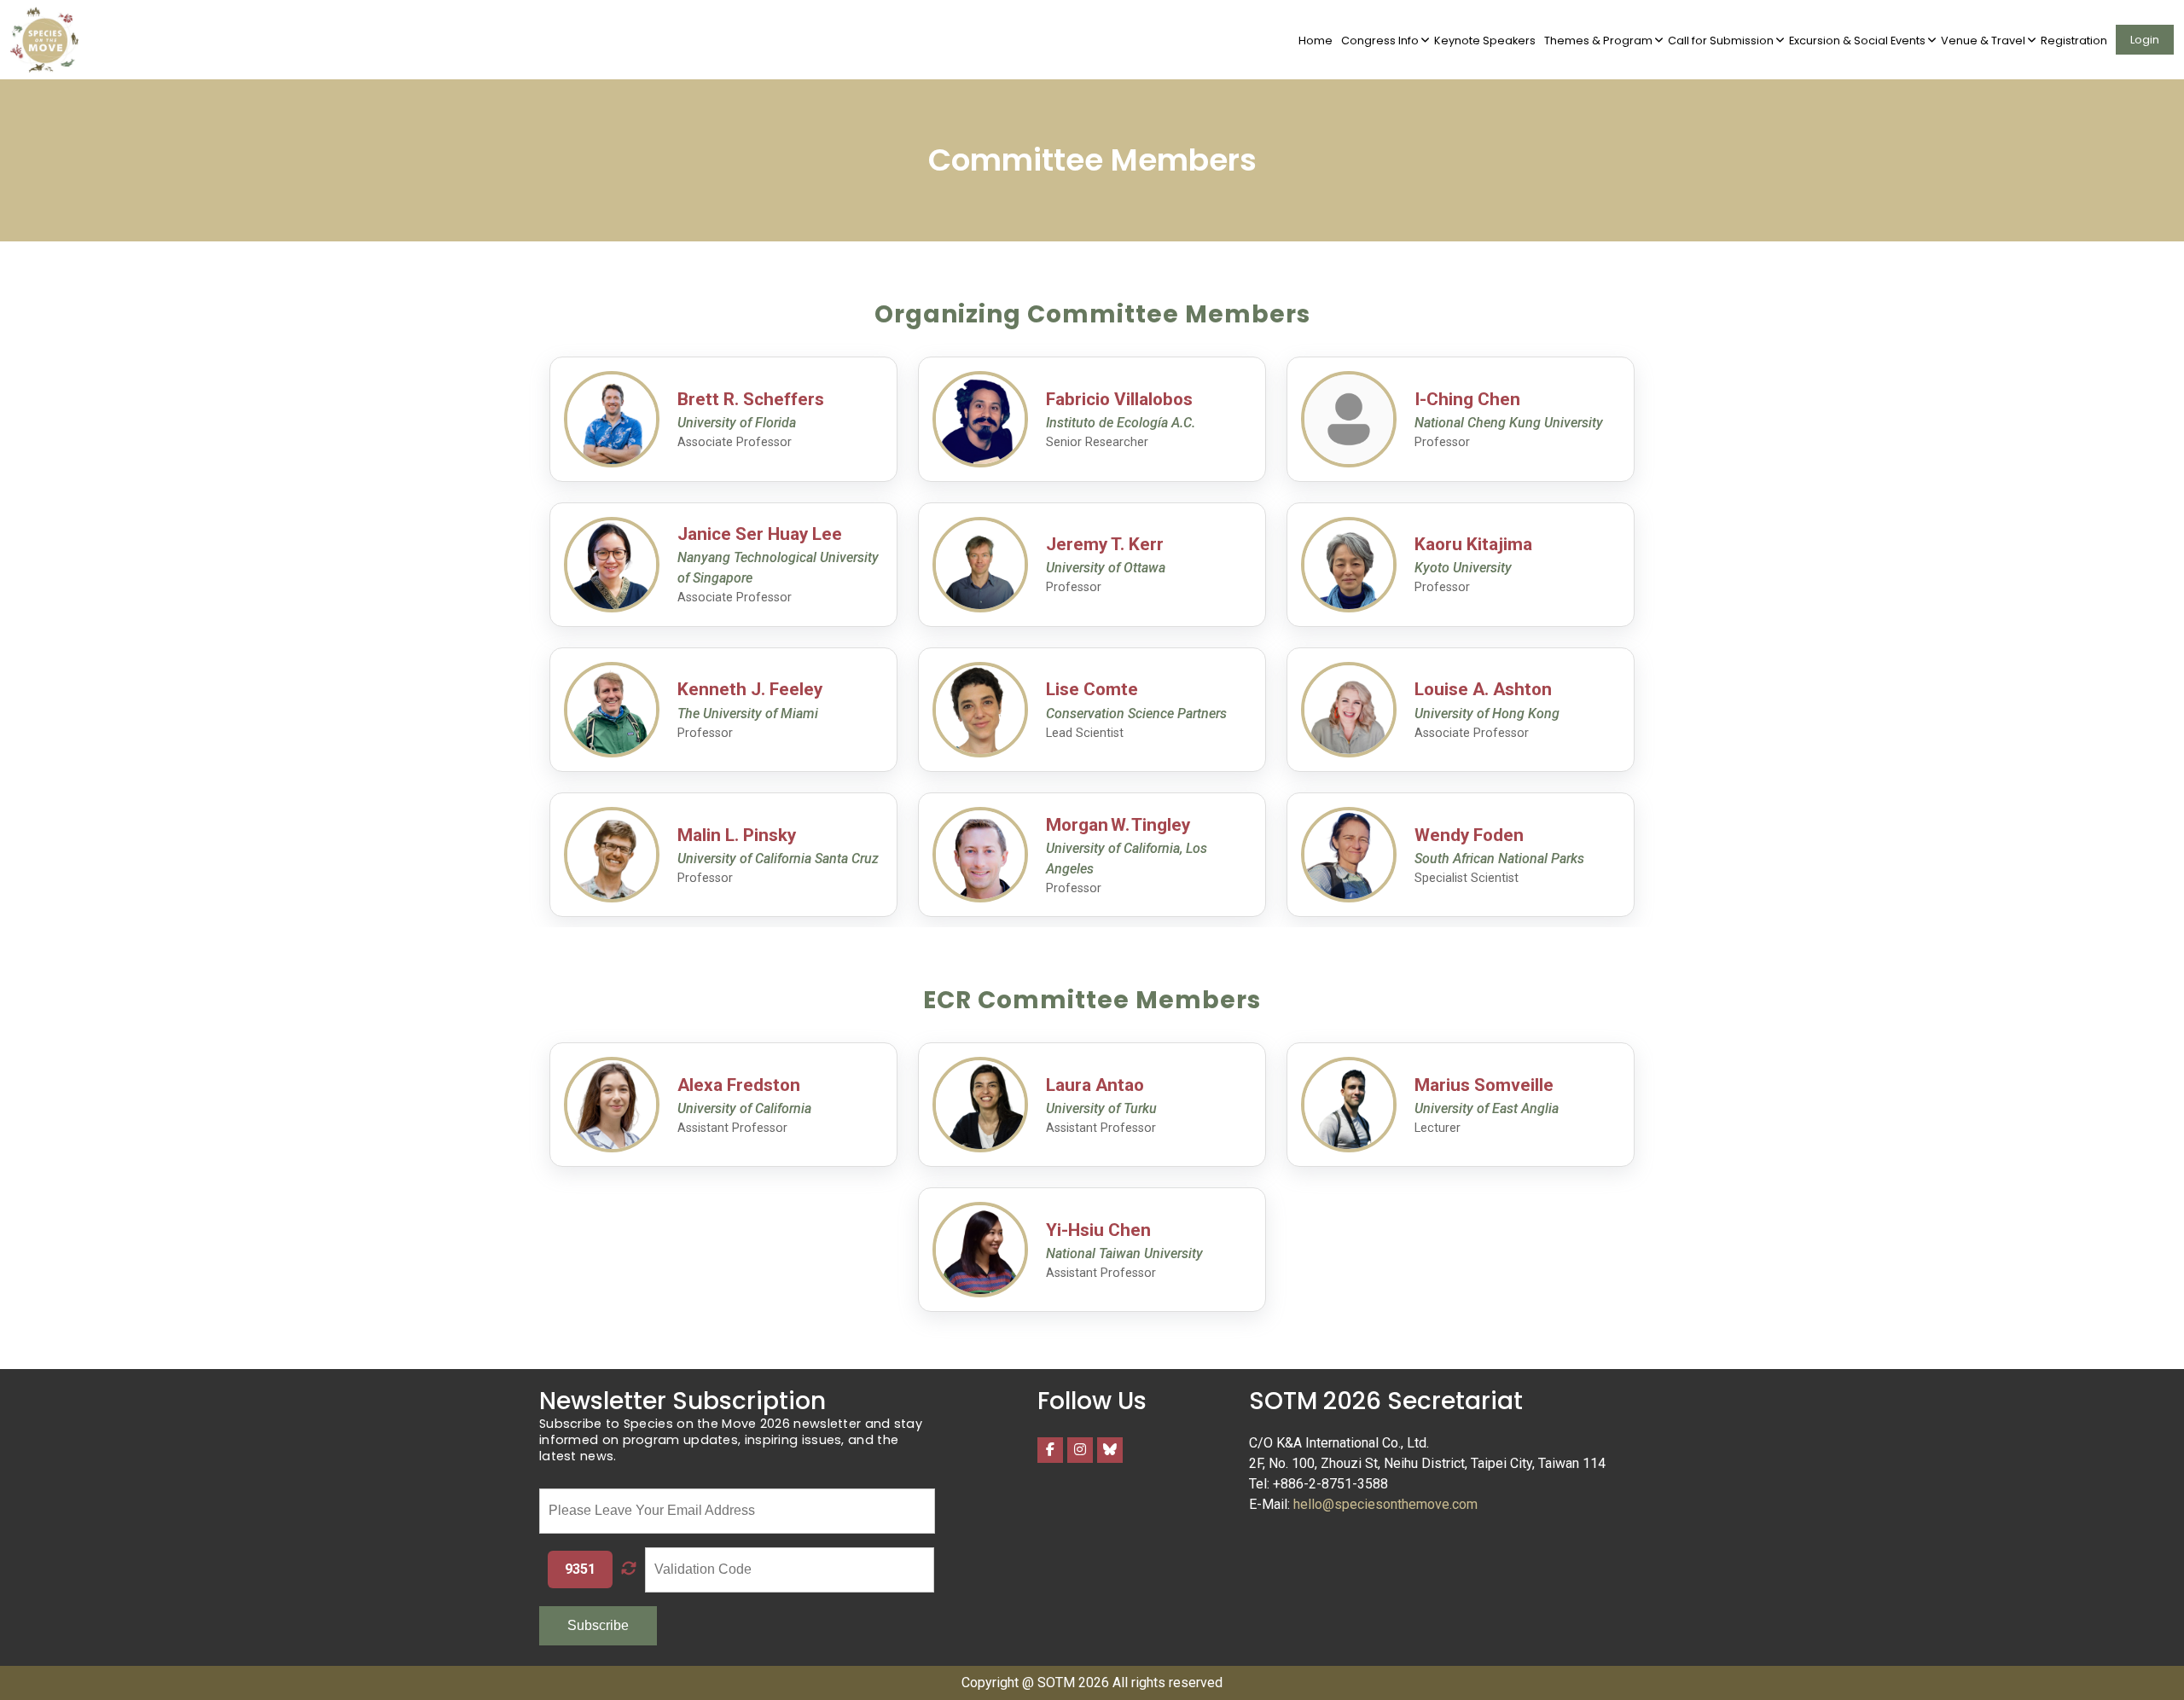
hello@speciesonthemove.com (1385, 1504)
